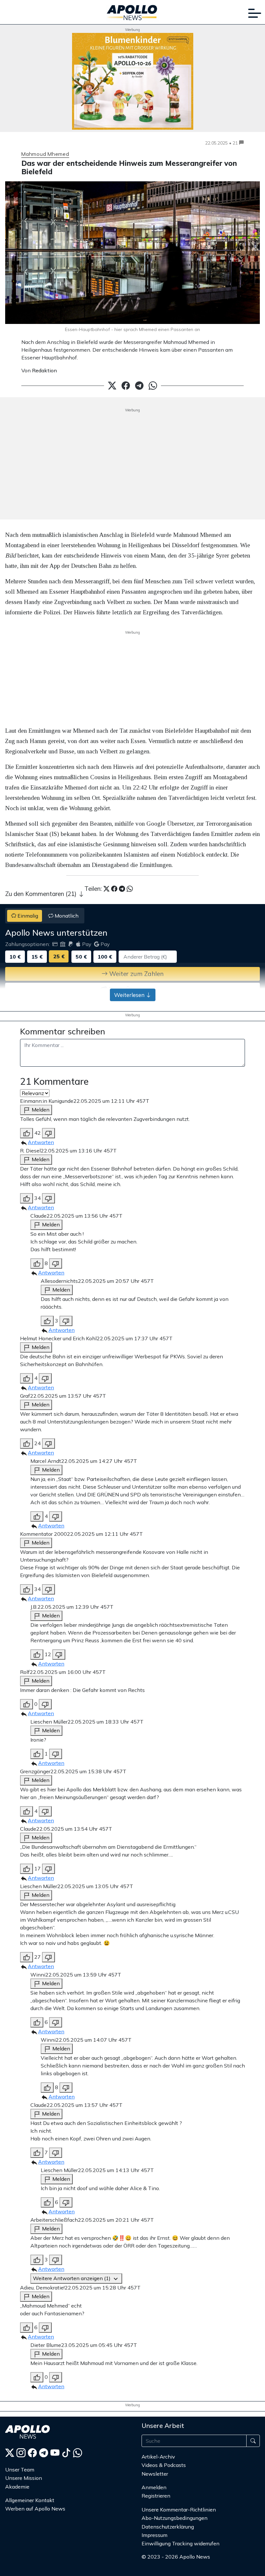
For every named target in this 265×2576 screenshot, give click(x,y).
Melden (40, 1110)
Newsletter (155, 2474)
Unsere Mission (24, 2478)
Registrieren (156, 2496)
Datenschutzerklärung (168, 2527)
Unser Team (20, 2470)
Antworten (41, 1142)
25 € (59, 956)
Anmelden (155, 2487)
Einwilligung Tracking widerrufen (180, 2543)
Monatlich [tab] (66, 916)
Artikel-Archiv (158, 2457)
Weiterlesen (130, 995)
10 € (15, 957)
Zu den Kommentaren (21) (42, 894)
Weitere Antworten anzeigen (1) (72, 2278)
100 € (105, 957)
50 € (81, 957)
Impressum (154, 2535)
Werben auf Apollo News (35, 2509)
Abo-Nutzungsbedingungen (175, 2518)
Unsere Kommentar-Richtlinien (179, 2510)
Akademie (17, 2487)
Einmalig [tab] (27, 916)
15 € (37, 957)
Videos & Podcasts (164, 2465)
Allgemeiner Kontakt (30, 2500)
